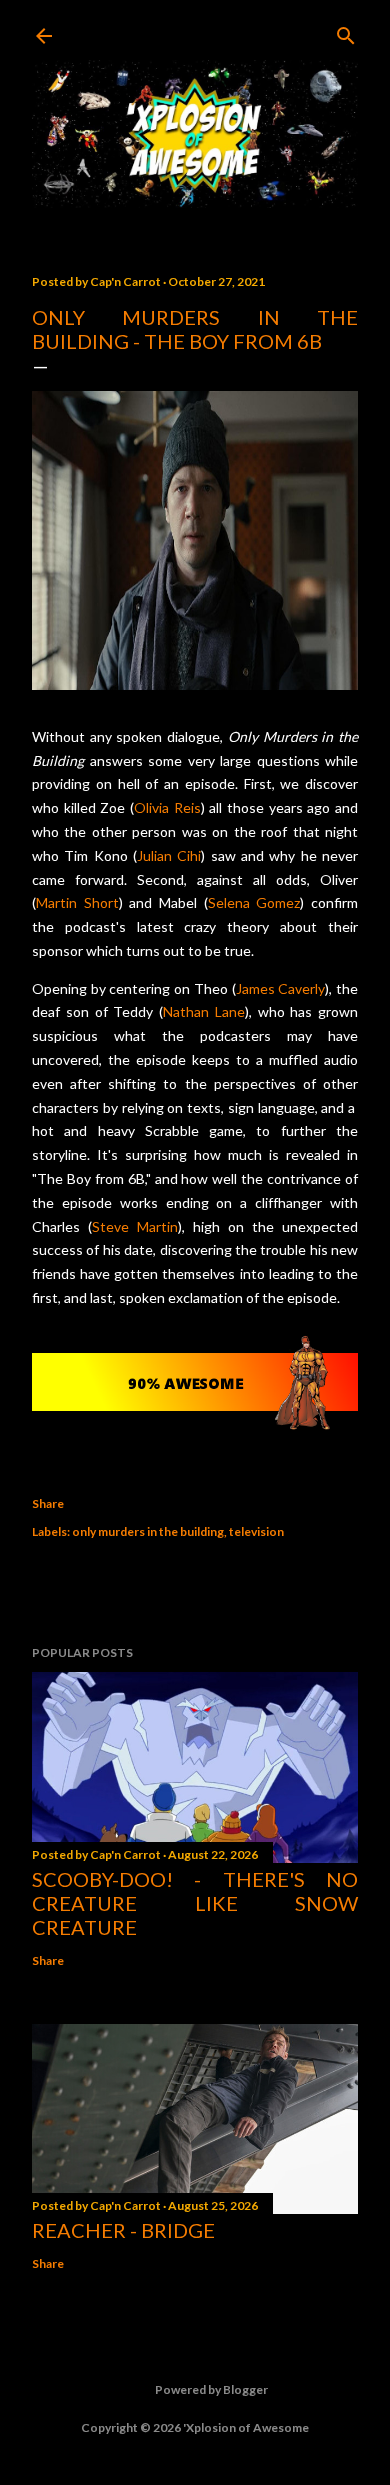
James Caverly (281, 988)
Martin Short (77, 902)
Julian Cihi (169, 855)
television (256, 1531)
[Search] (346, 31)
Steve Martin (135, 1226)
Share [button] (48, 1503)
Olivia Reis (167, 807)
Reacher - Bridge (123, 2230)
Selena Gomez (254, 902)
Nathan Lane (204, 1011)
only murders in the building (148, 1531)
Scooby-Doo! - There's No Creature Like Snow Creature (195, 1903)
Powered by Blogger (211, 2389)
